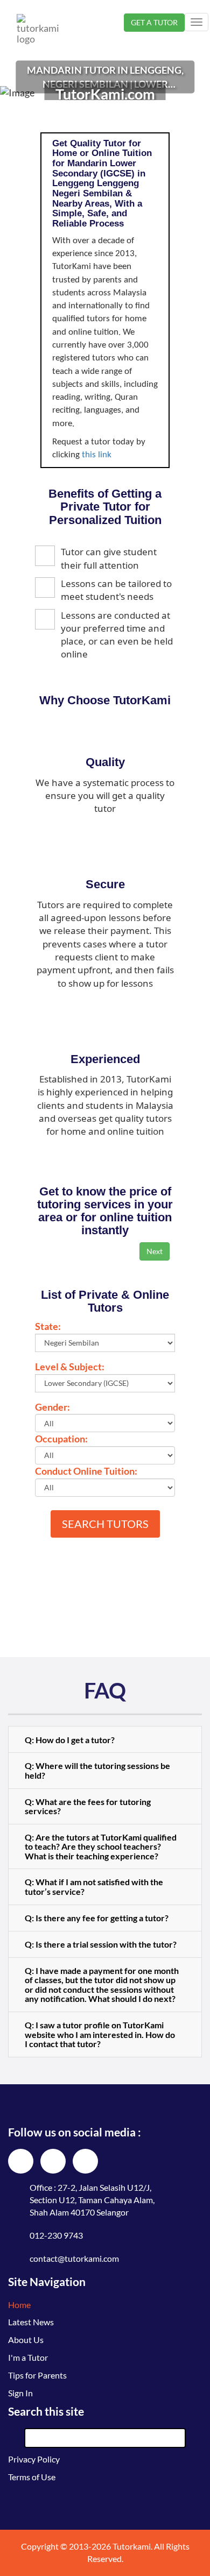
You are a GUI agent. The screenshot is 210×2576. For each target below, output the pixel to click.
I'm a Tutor (28, 2357)
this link (97, 455)
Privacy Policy (34, 2459)
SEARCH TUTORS (105, 1524)
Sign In (20, 2393)
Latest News (31, 2322)
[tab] (105, 1739)
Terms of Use (32, 2477)
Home (19, 2305)
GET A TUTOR (154, 22)
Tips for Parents (37, 2375)
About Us (26, 2340)
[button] (105, 1739)
